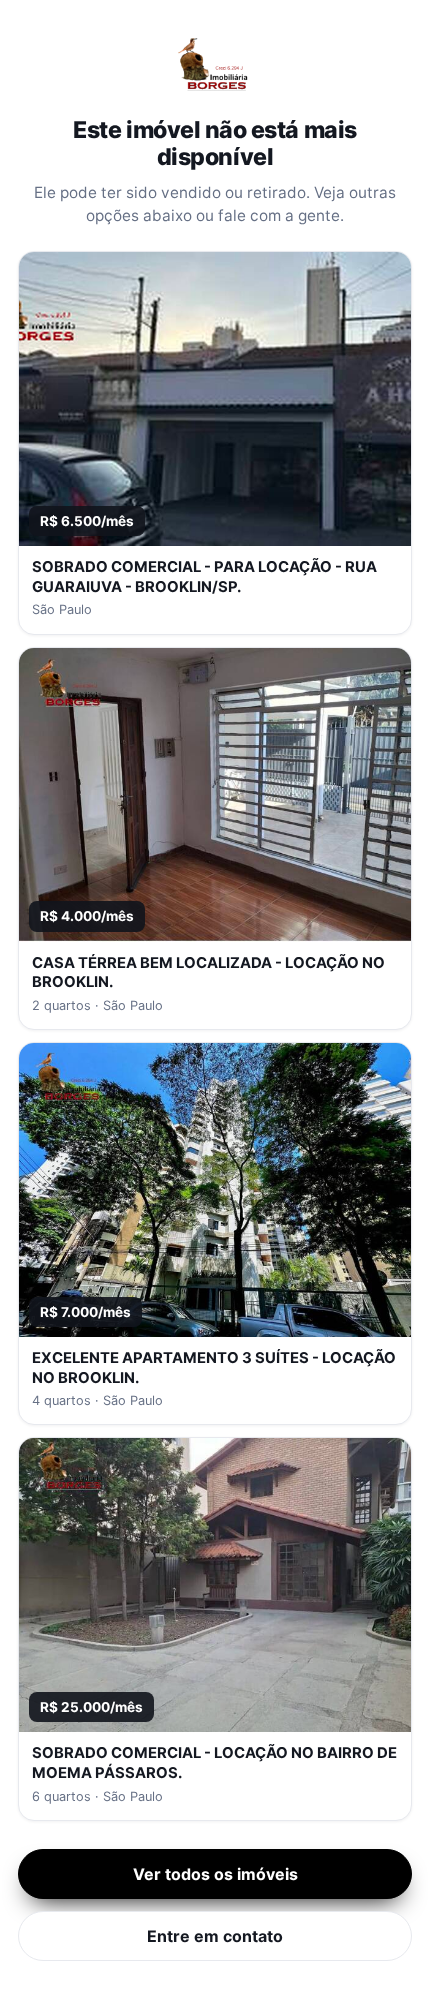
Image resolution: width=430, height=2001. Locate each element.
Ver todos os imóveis (215, 1874)
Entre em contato (215, 1936)
